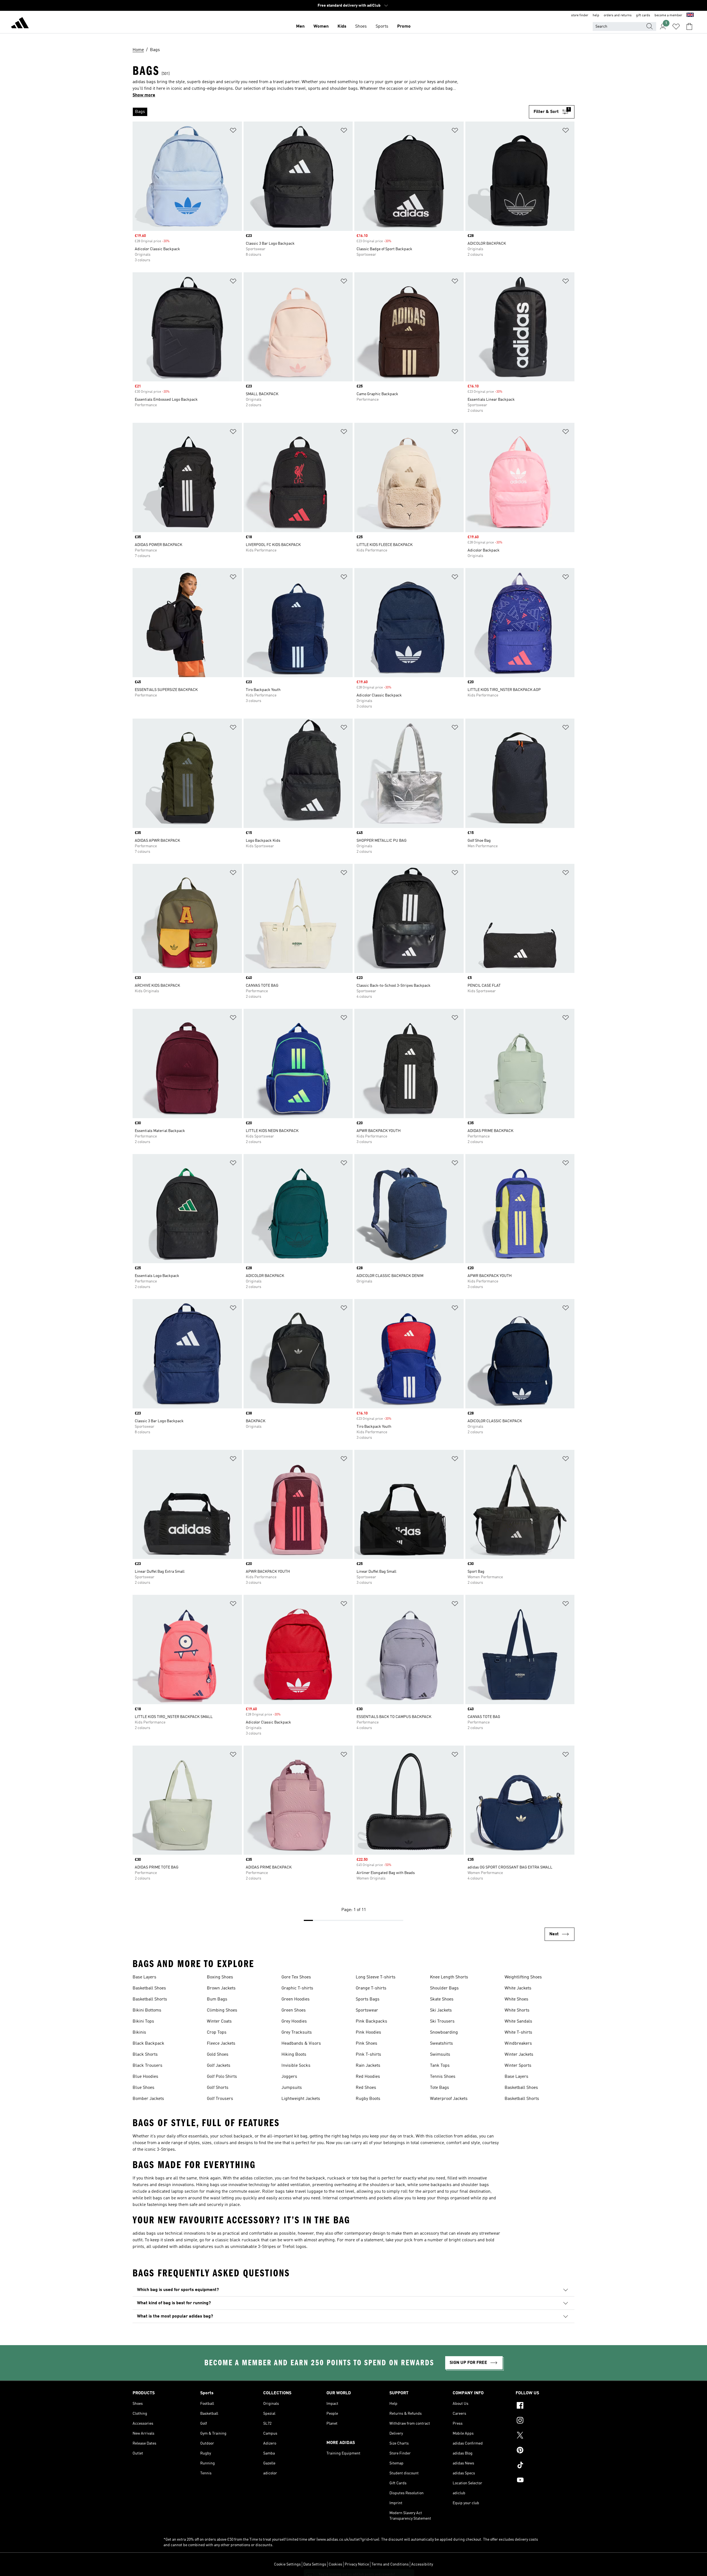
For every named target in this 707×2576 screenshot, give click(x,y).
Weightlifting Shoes (523, 1977)
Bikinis (139, 2033)
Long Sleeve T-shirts (376, 1977)
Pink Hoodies (368, 2033)
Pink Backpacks (371, 2021)
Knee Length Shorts (449, 1977)
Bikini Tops (143, 2021)
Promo (404, 27)
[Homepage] (20, 24)
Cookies (335, 2564)
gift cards (643, 15)
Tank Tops (440, 2066)
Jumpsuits (292, 2088)
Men (300, 27)
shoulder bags (475, 2185)
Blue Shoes (143, 2088)
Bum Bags (217, 1999)
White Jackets (518, 1988)
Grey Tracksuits (297, 2033)
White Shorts (517, 2010)
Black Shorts (145, 2055)
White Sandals (518, 2021)
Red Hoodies (368, 2077)
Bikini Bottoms (147, 2010)
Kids (342, 27)
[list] (331, 112)
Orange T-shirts (371, 1988)
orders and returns (618, 15)
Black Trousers (147, 2066)
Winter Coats (219, 2021)
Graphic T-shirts (297, 1988)
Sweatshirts (441, 2044)
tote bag (360, 2178)
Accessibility (422, 2564)
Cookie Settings (287, 2564)
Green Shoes (294, 2010)
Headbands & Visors (301, 2044)
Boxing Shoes (220, 1977)
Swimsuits (440, 2055)
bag (304, 2136)
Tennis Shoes (443, 2077)
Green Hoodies (296, 1999)
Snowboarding (444, 2033)
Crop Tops (217, 2033)
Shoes (361, 27)
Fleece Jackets (221, 2044)
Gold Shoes (218, 2055)
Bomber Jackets (148, 2099)
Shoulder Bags (444, 1988)
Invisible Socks (296, 2066)
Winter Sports (518, 2066)
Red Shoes (366, 2088)
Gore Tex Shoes (296, 1977)
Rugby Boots (368, 2099)
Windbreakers (518, 2044)
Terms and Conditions (390, 2564)
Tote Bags (440, 2088)
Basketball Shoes (149, 1988)
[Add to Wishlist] (233, 131)
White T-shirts (518, 2033)
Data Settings (315, 2564)
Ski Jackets (441, 2010)
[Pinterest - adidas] (545, 2451)
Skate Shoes (442, 1999)
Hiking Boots (294, 2055)
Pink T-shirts (368, 2055)
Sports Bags (368, 1999)
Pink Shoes (366, 2044)
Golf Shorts (218, 2088)
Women (321, 27)
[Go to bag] (689, 27)
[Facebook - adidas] (545, 2406)
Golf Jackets (219, 2066)
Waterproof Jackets (449, 2099)
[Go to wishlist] (676, 27)
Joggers (289, 2077)
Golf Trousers (220, 2099)
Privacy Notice (357, 2564)
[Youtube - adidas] (545, 2481)
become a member (668, 15)
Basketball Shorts (150, 1999)
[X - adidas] (545, 2436)
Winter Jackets (519, 2055)
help (596, 15)
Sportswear (367, 2010)
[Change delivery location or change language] (690, 15)
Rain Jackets (368, 2066)
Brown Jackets (221, 1988)
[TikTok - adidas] (545, 2466)
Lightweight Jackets (301, 2099)
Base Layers (144, 1977)
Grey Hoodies (294, 2021)
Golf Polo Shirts (222, 2077)
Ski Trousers (442, 2021)
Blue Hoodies (145, 2077)
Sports (382, 27)
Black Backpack (148, 2044)
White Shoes (516, 1999)
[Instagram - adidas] (545, 2421)
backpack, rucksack (326, 2178)
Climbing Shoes (222, 2010)
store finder (580, 15)
